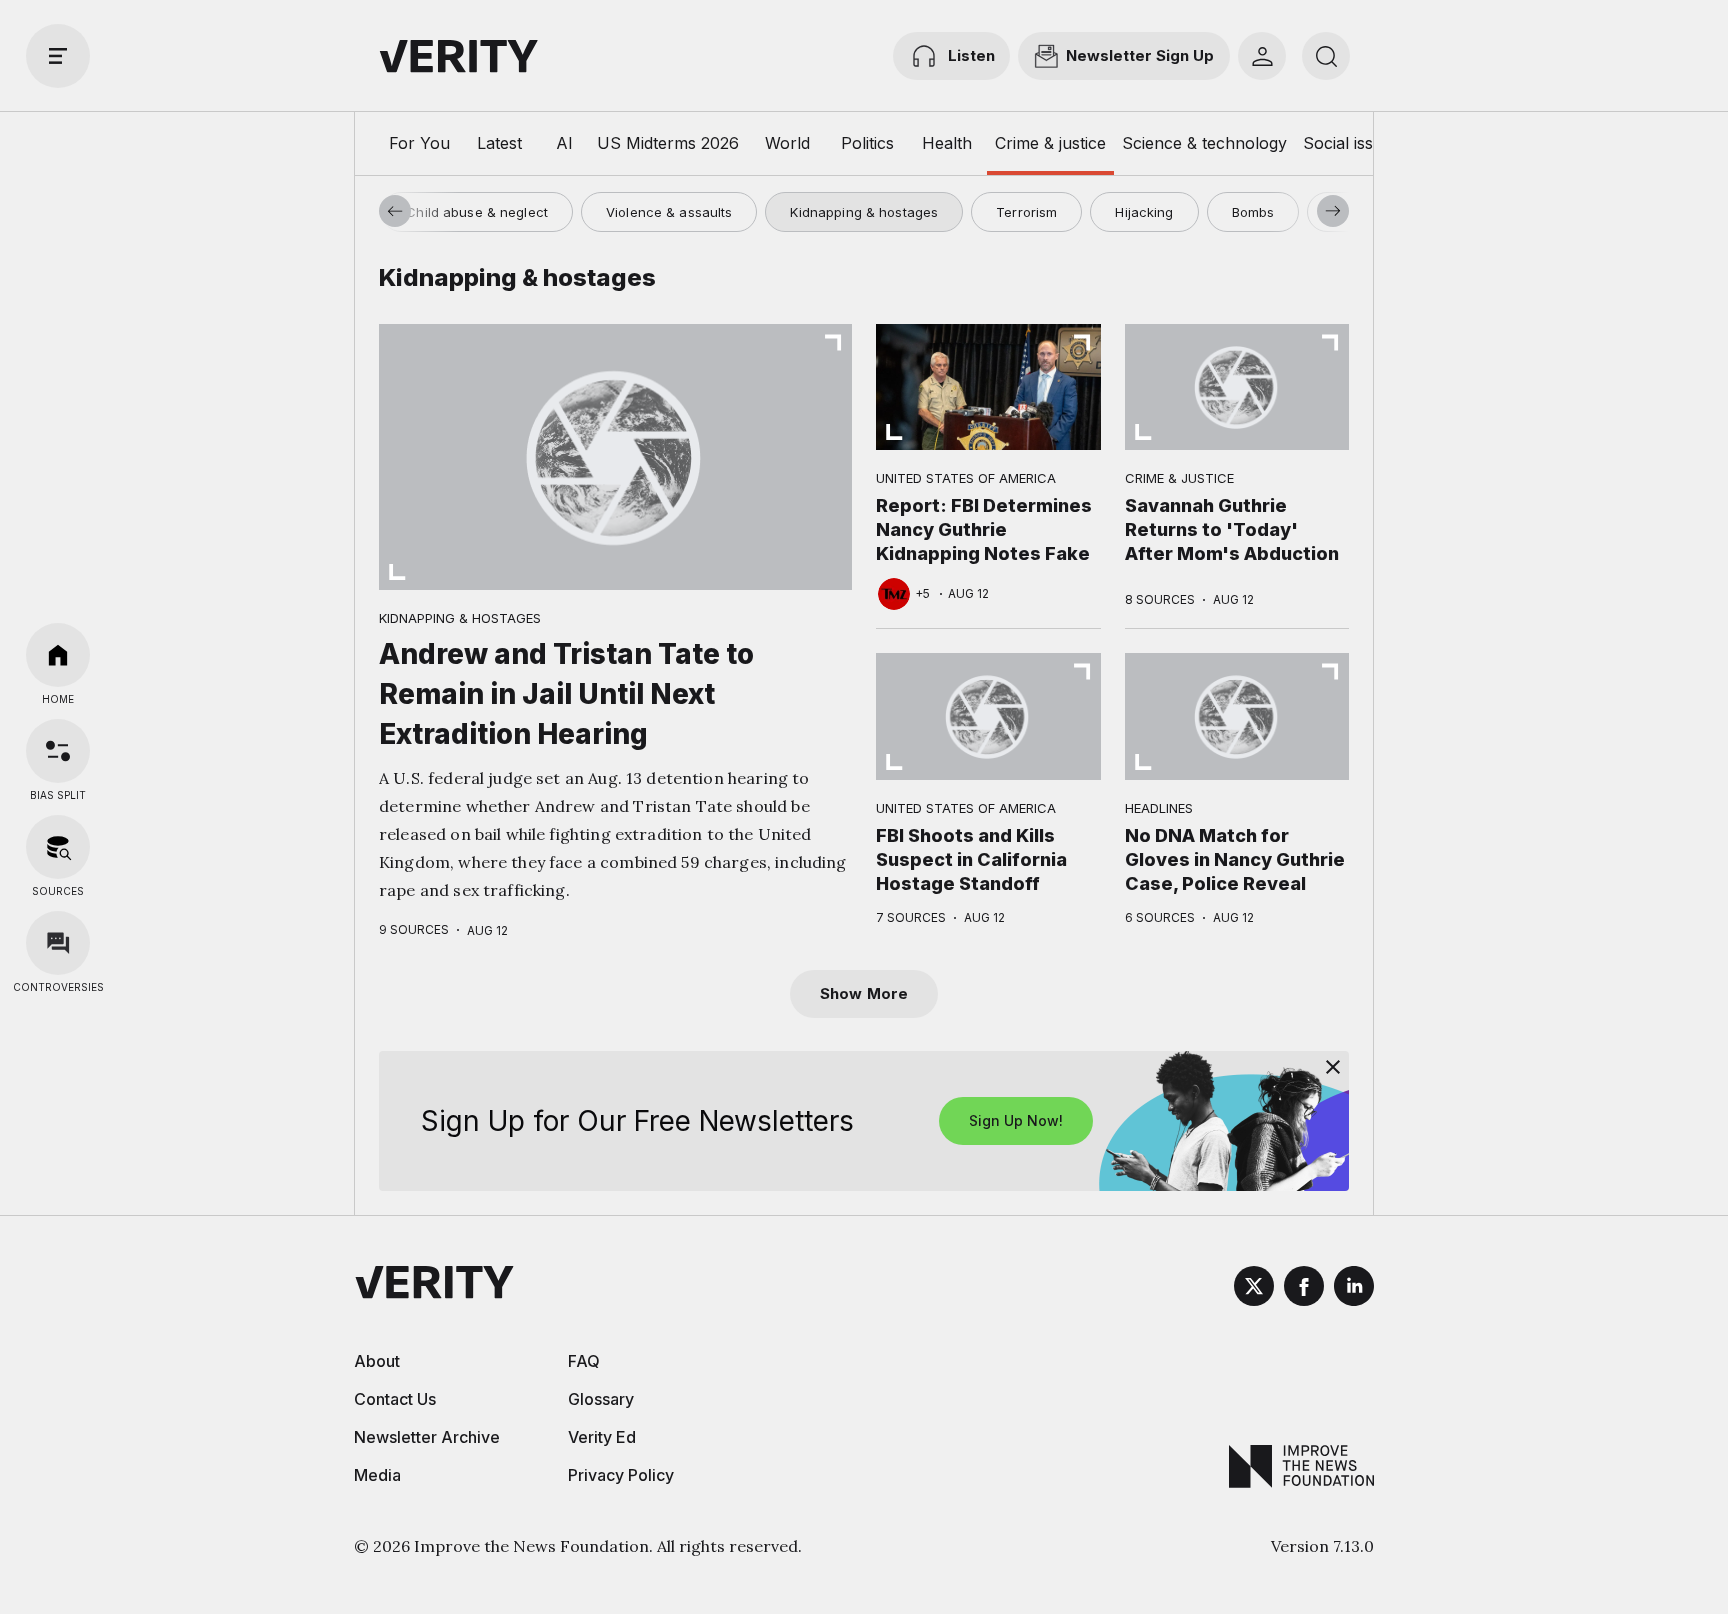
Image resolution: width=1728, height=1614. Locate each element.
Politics (867, 143)
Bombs (1253, 212)
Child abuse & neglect (477, 212)
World (787, 143)
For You (419, 143)
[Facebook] (1304, 1289)
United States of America (966, 478)
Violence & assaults (669, 212)
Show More (864, 993)
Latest (499, 143)
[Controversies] (58, 943)
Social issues (1351, 143)
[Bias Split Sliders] (58, 751)
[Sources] (58, 847)
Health (947, 143)
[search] (1326, 56)
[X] (1254, 1289)
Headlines (1159, 808)
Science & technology (1204, 143)
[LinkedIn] (1354, 1289)
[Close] (1333, 1067)
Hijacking (1144, 212)
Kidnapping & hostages (864, 212)
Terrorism (1026, 212)
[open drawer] (58, 56)
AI (564, 143)
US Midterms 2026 (668, 143)
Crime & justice (1050, 143)
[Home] (58, 655)
